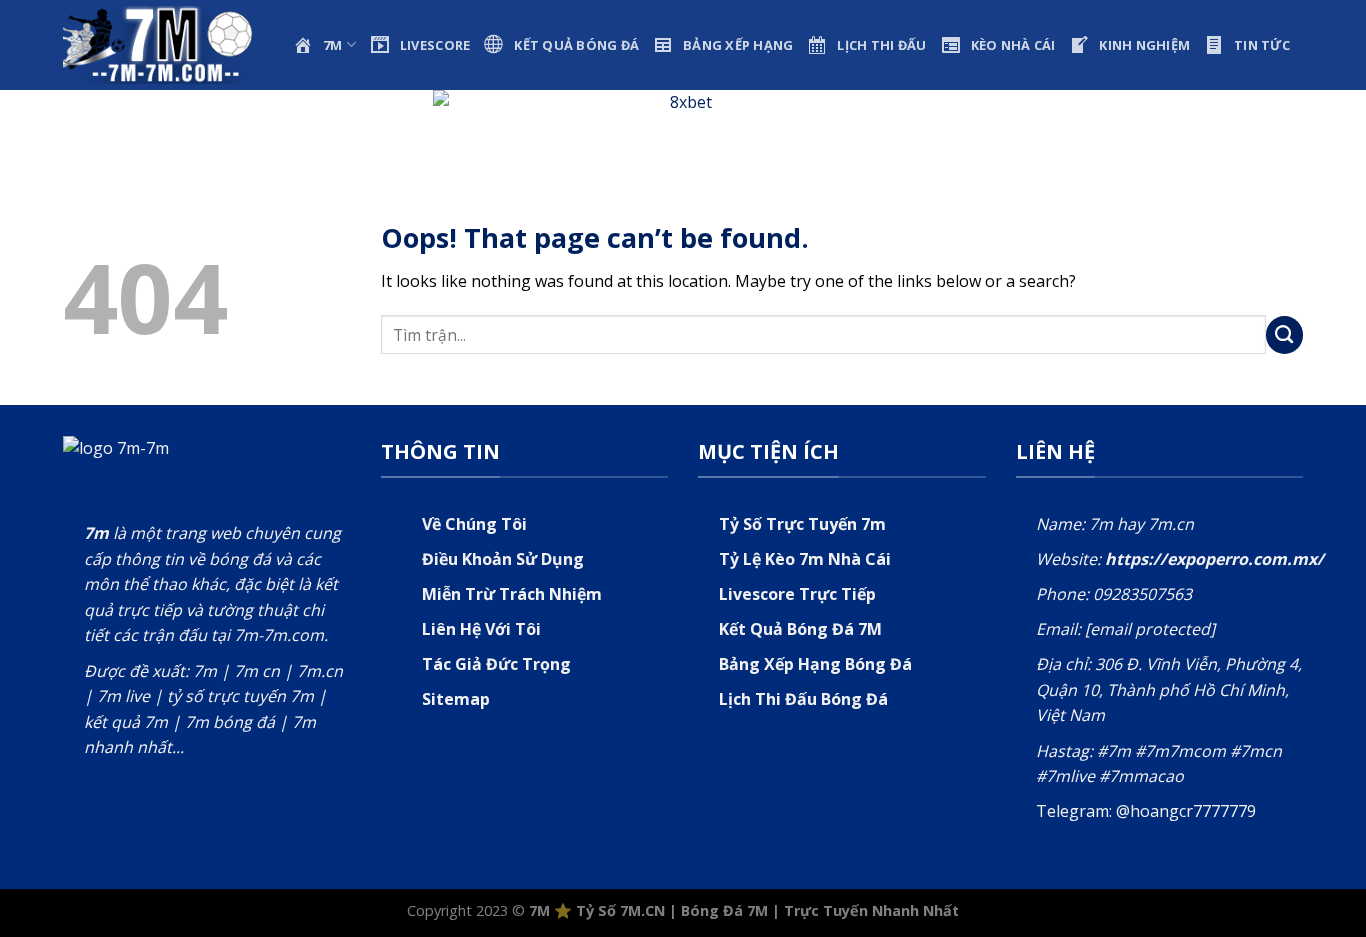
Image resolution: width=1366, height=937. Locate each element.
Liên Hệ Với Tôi (481, 629)
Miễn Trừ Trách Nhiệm (512, 594)
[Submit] (1285, 335)
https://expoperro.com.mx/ (1214, 559)
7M (539, 910)
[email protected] (1150, 629)
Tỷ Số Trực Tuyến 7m (802, 524)
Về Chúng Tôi (474, 524)
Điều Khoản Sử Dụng (503, 559)
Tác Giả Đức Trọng (496, 664)
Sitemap (456, 699)
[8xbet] (683, 123)
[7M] (163, 44)
